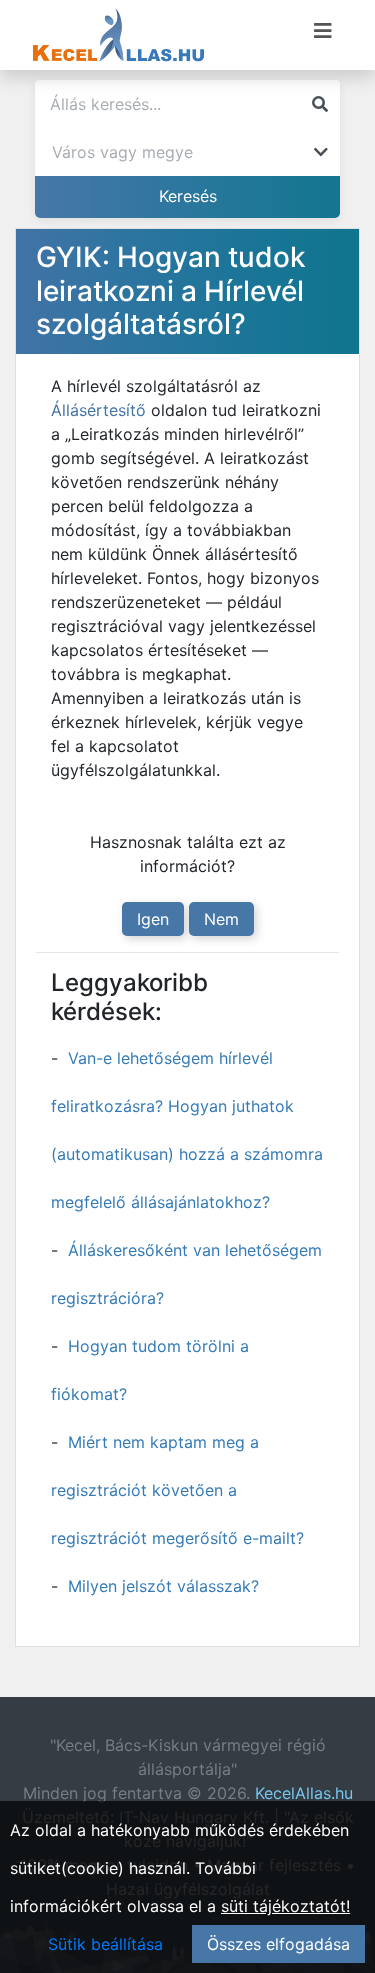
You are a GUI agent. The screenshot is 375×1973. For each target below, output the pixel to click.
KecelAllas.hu (304, 1793)
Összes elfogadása (278, 1944)
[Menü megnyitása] (323, 31)
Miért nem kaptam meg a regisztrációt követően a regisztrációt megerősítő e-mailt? (177, 1490)
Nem (221, 919)
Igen (153, 919)
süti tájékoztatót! (285, 1906)
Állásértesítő (98, 410)
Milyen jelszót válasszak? (163, 1586)
